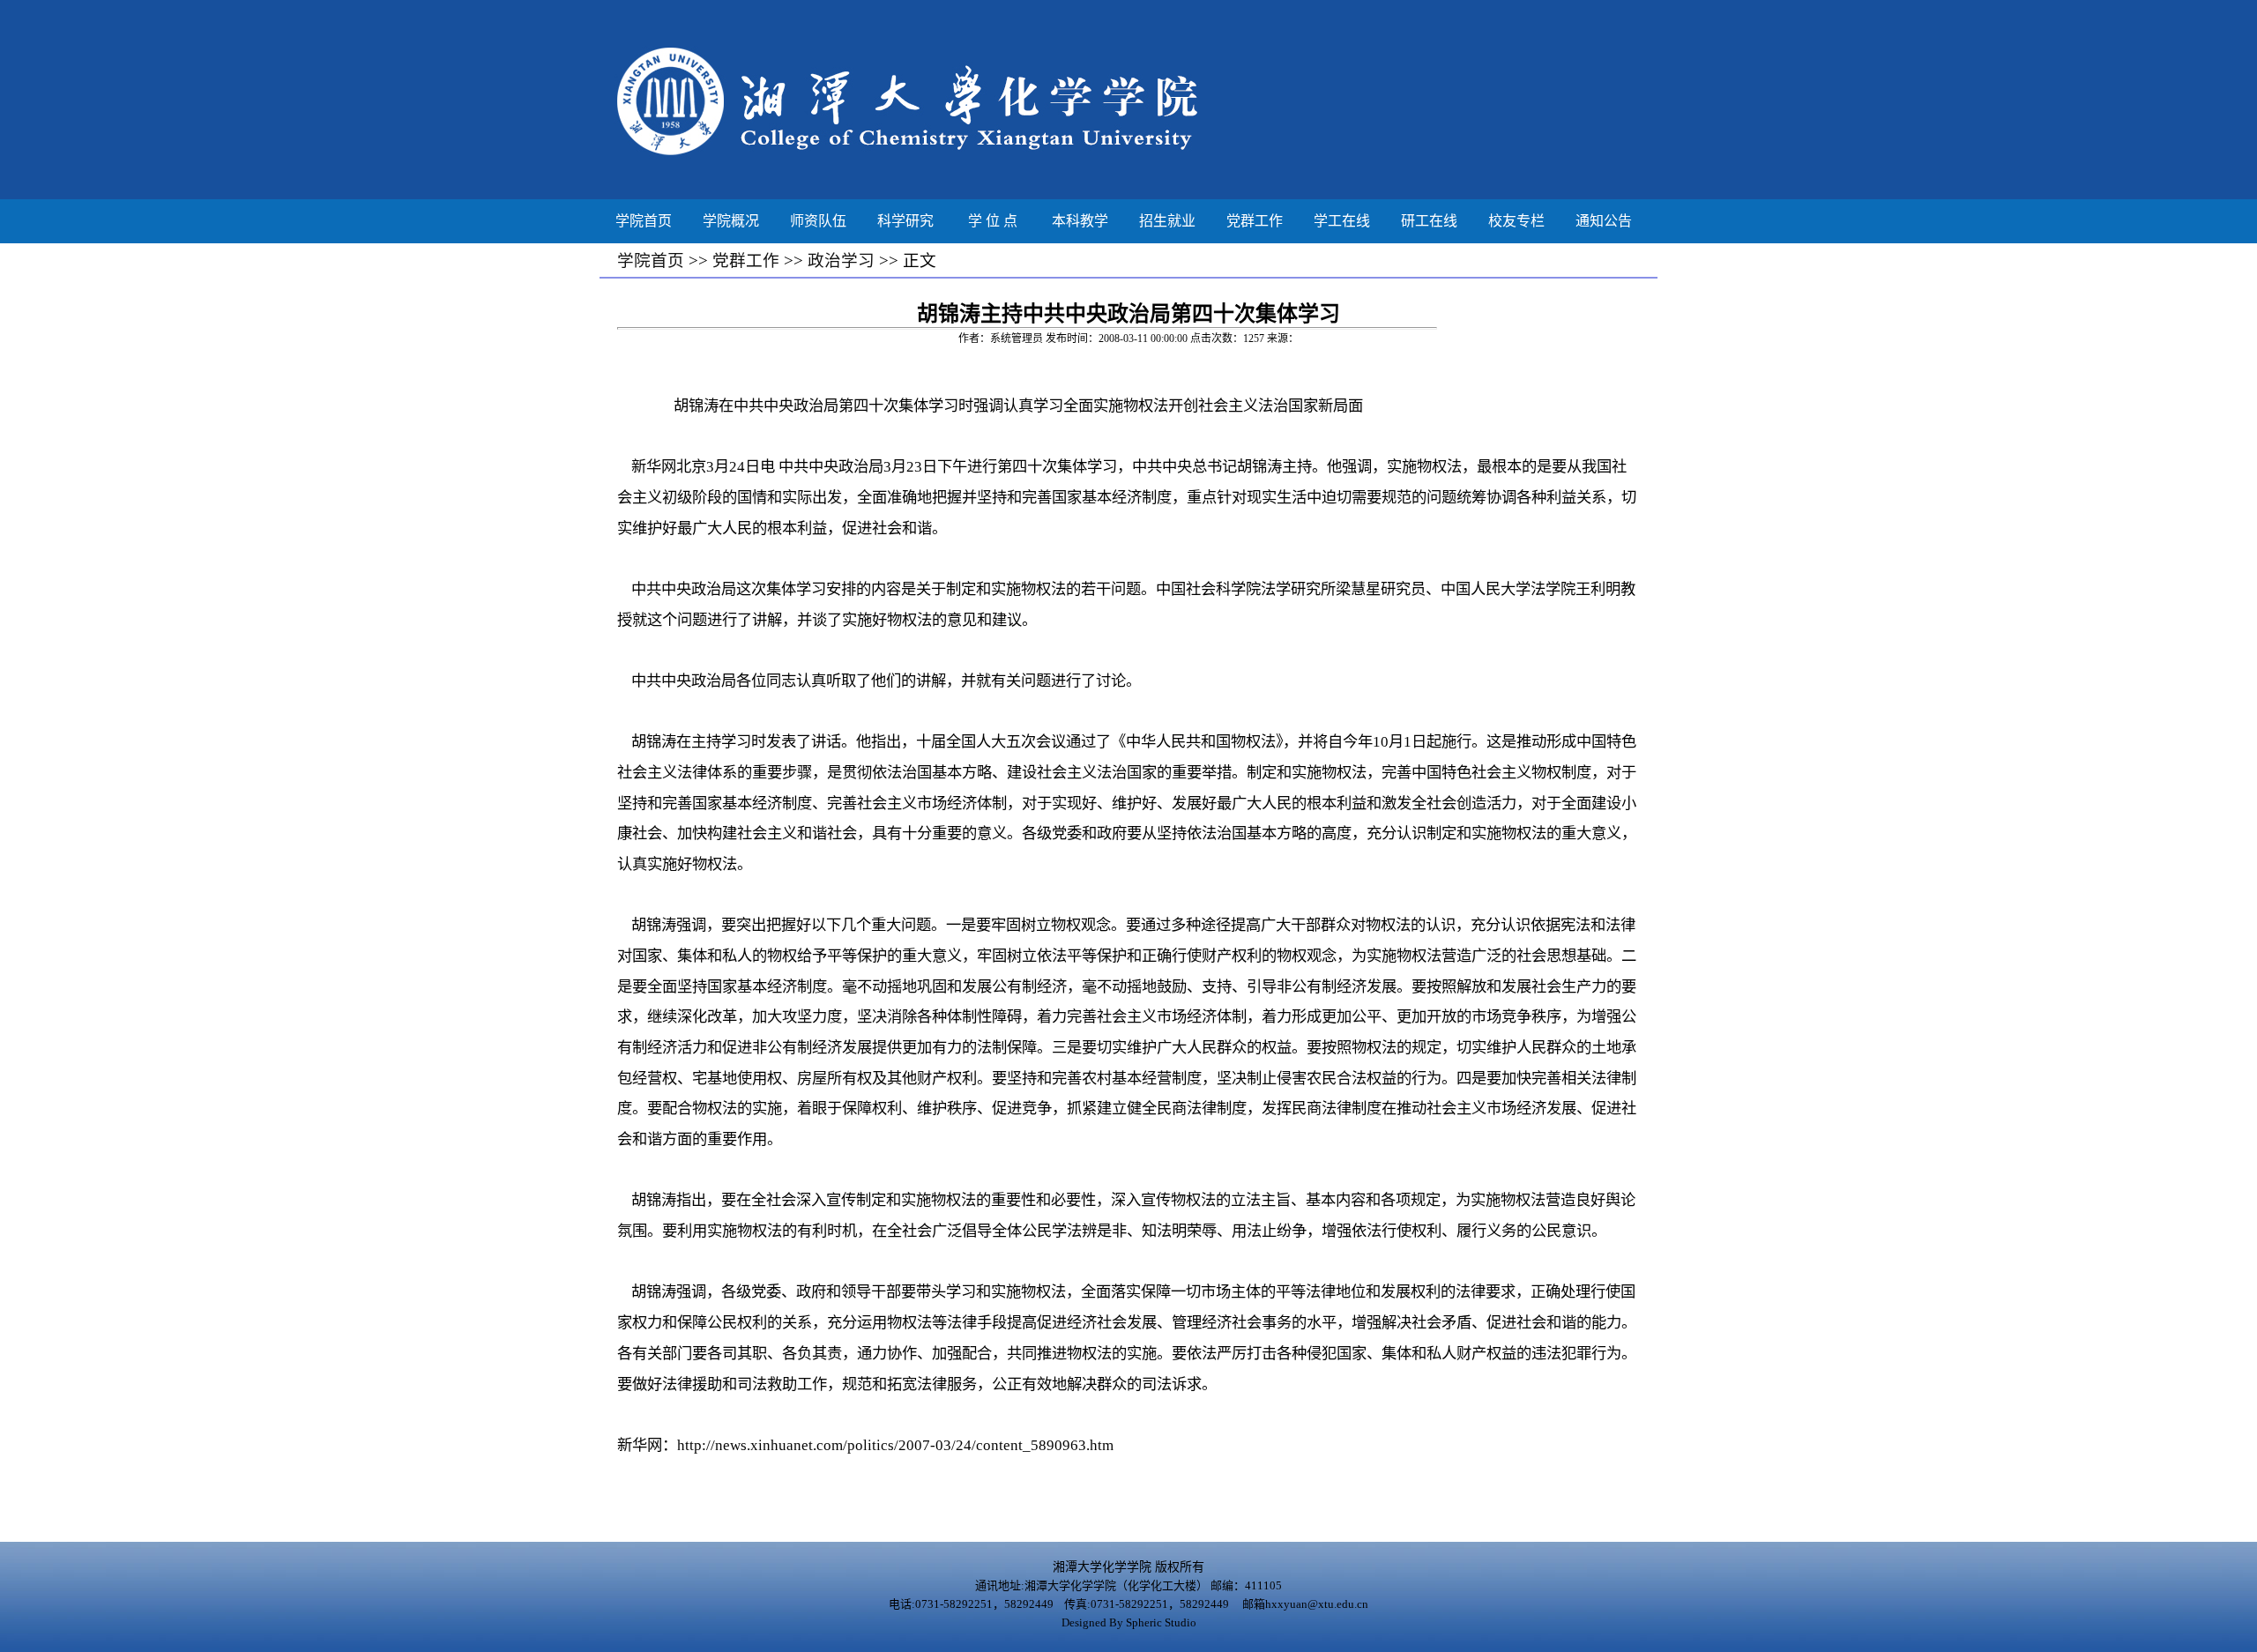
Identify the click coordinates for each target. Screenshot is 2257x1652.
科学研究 (905, 221)
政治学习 (841, 260)
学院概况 (731, 221)
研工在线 (1429, 221)
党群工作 (1255, 221)
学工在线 (1342, 221)
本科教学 (1080, 221)
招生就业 (1167, 221)
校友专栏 (1516, 221)
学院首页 (644, 221)
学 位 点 (993, 221)
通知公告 (1604, 221)
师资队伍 (818, 221)
